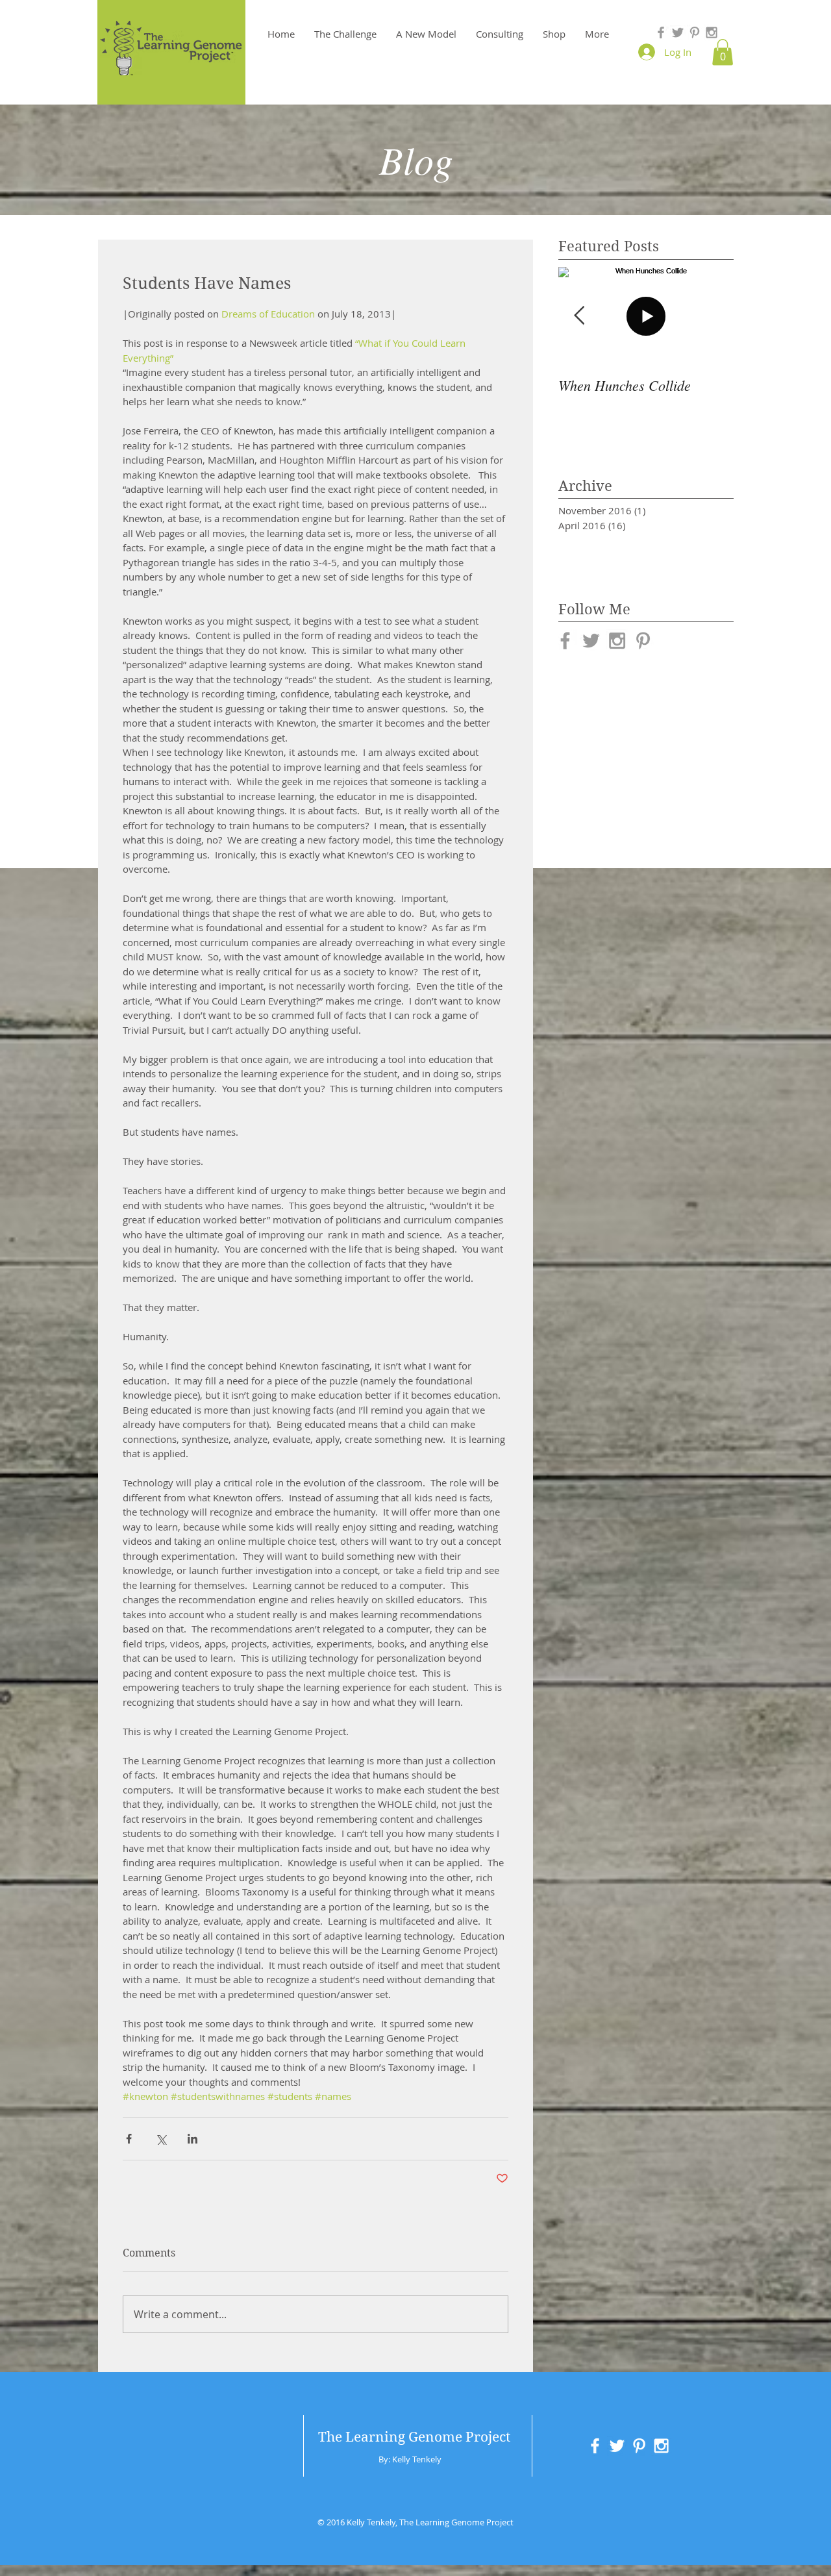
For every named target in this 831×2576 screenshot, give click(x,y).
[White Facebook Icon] (595, 2446)
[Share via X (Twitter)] (161, 2139)
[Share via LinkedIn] (192, 2139)
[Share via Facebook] (129, 2139)
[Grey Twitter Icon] (678, 32)
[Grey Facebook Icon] (661, 32)
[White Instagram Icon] (661, 2446)
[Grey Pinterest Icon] (695, 32)
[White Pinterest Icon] (639, 2446)
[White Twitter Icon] (617, 2446)
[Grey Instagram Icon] (712, 32)
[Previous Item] (579, 316)
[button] (723, 52)
